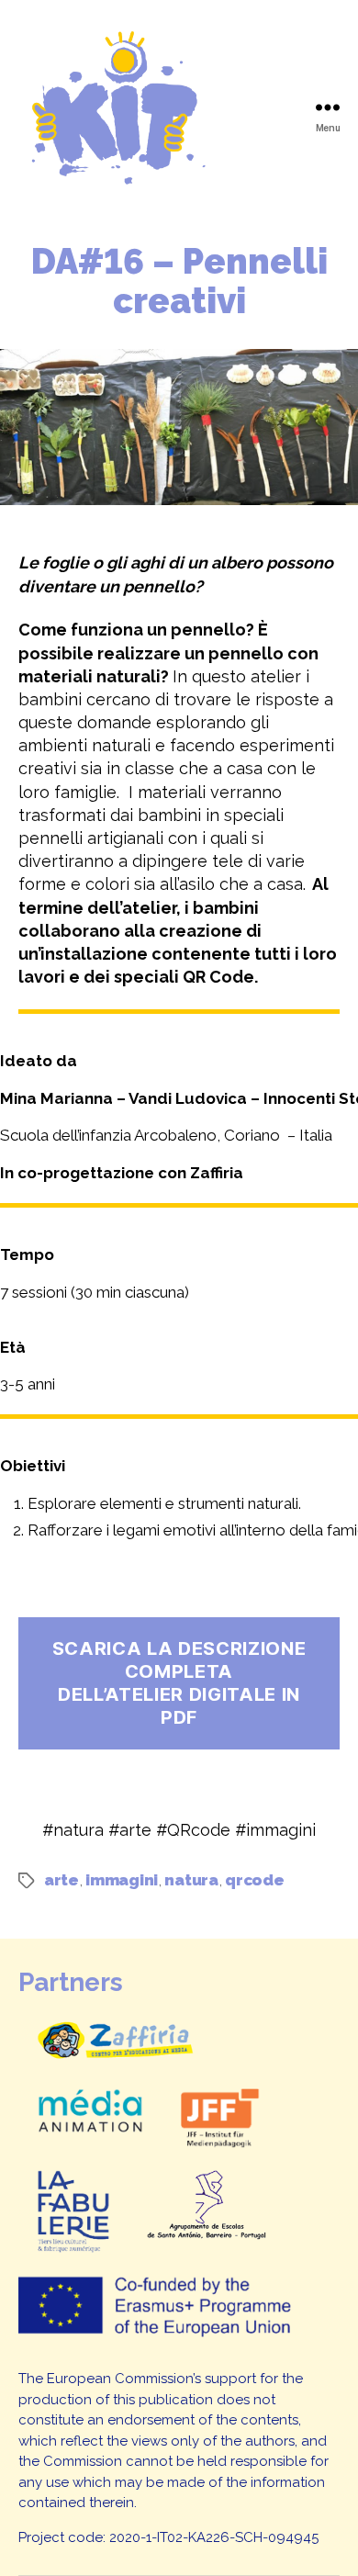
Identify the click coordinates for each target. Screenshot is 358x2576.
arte (62, 1880)
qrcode (254, 1880)
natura (191, 1880)
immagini (122, 1880)
